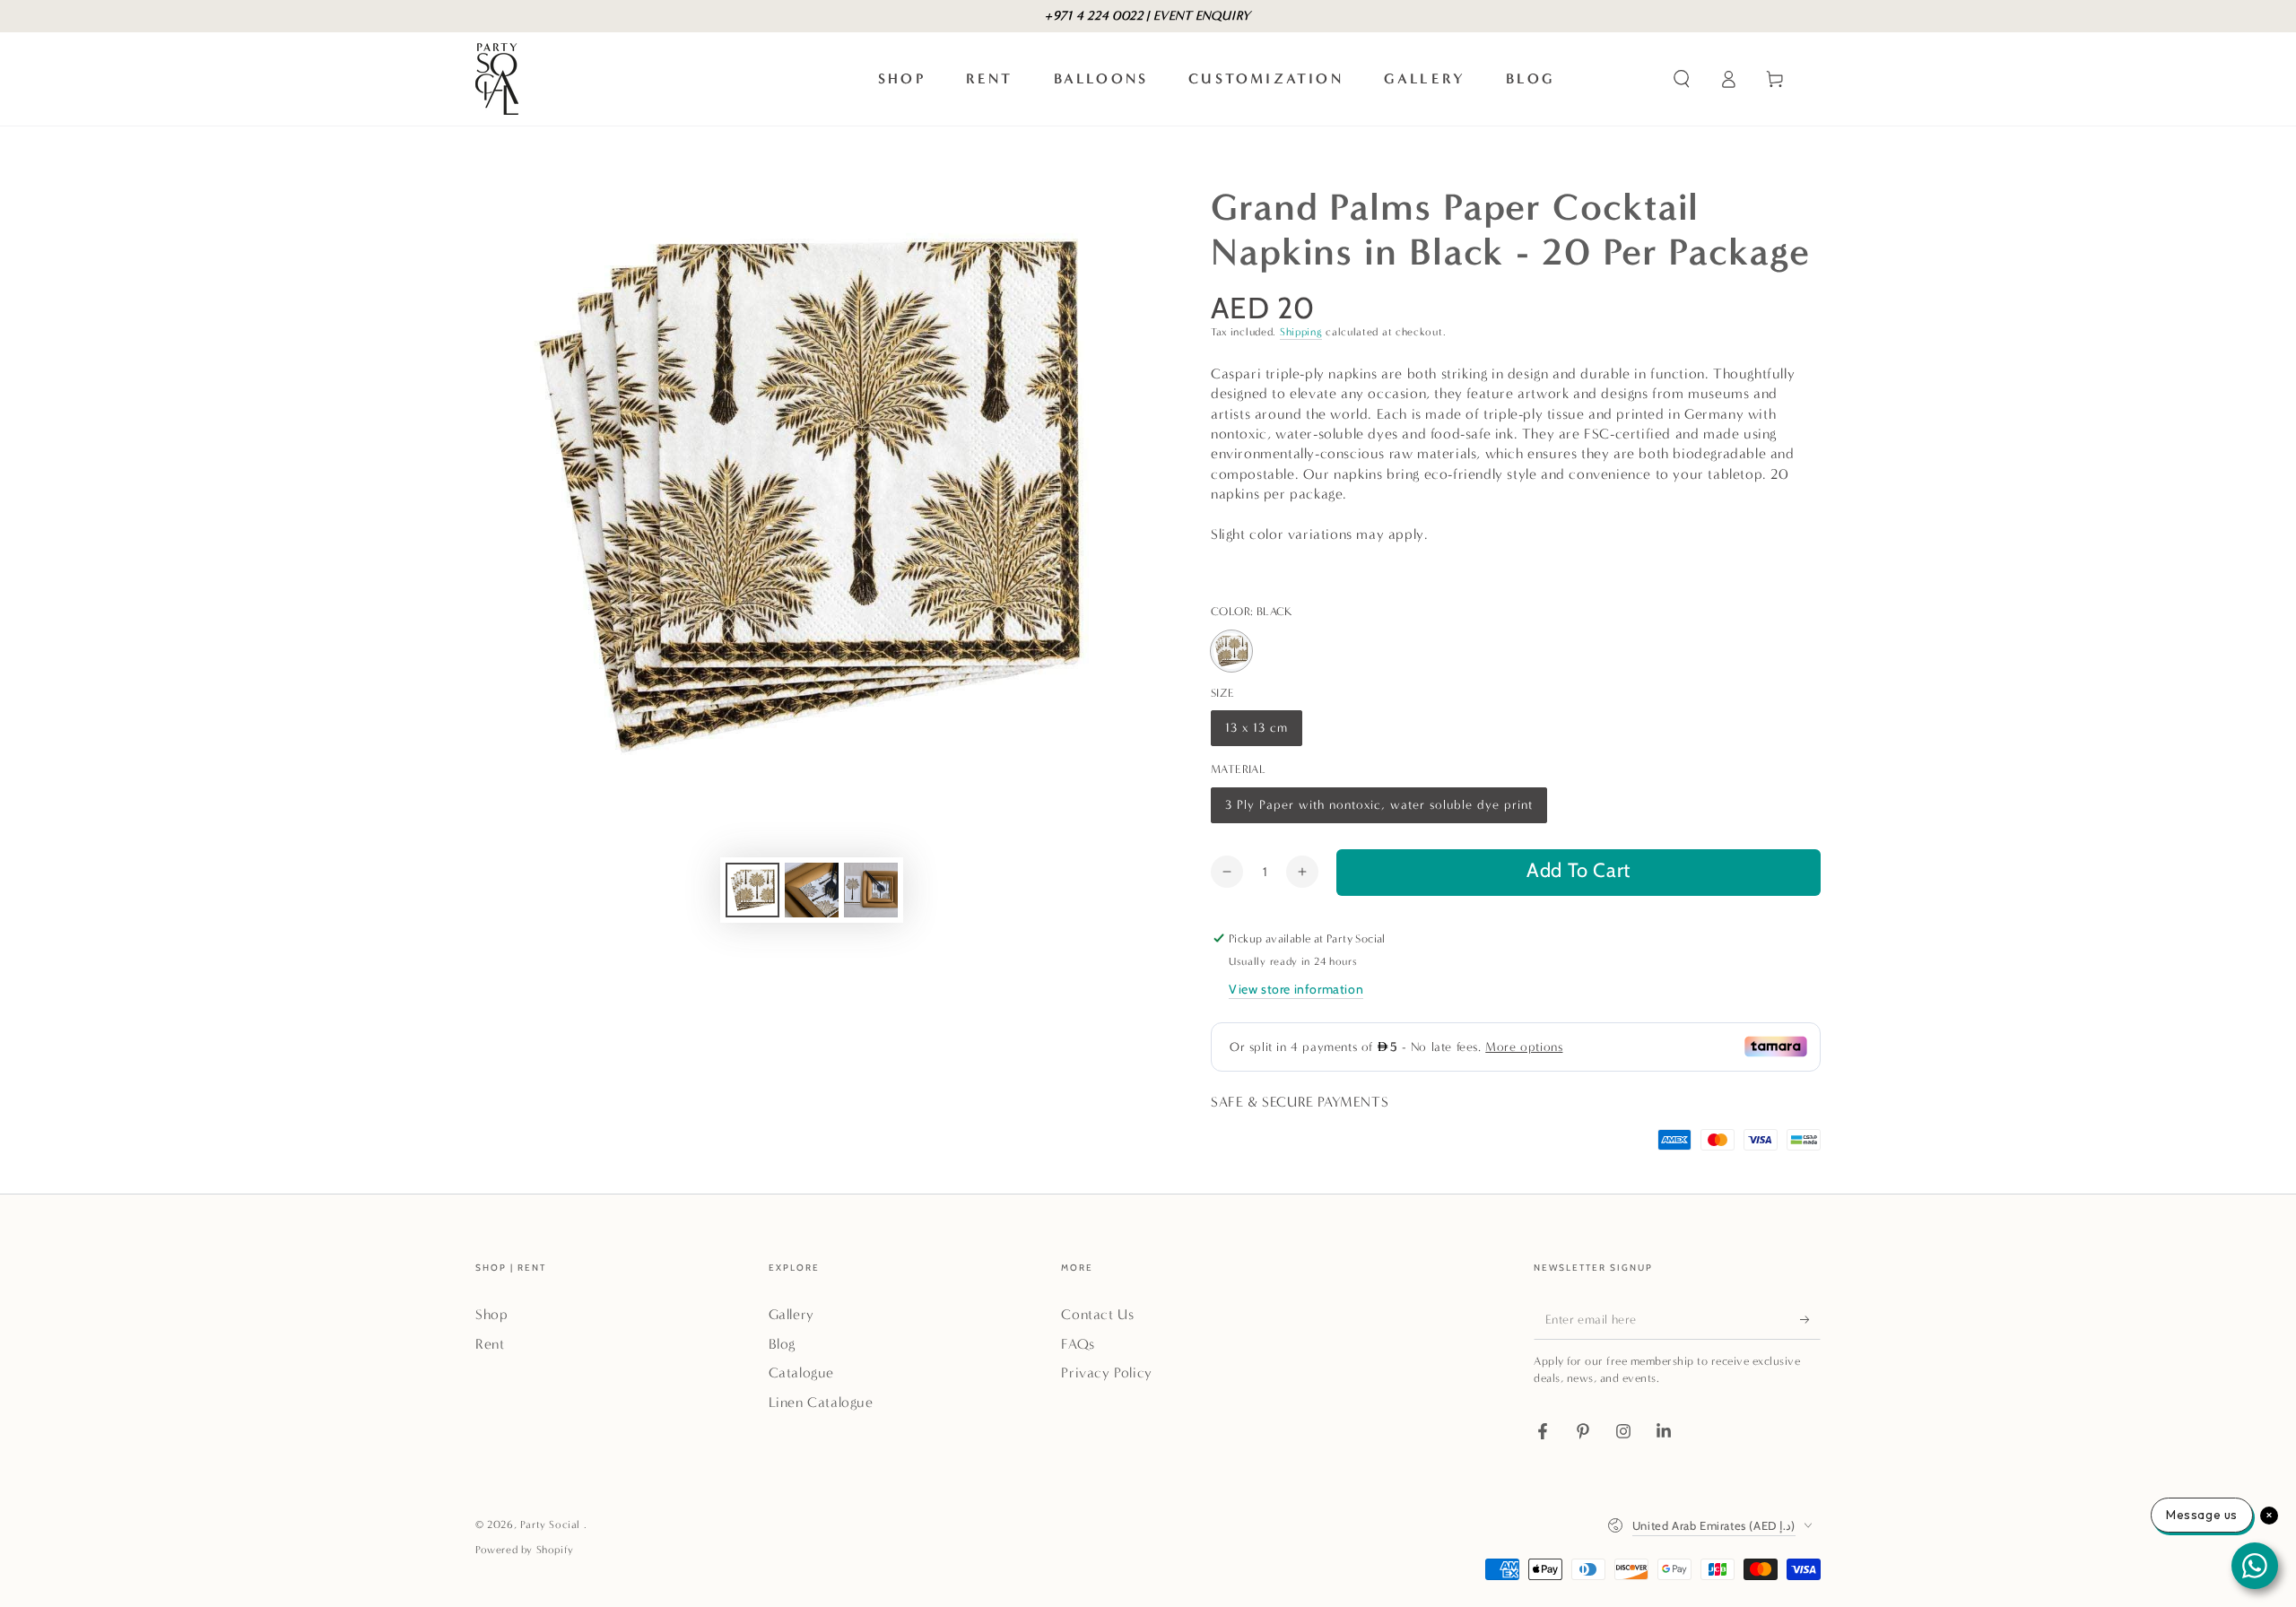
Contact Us (1097, 1314)
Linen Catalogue (821, 1402)
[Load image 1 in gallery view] (752, 890)
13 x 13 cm (1259, 733)
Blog (782, 1344)
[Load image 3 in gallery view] (871, 890)
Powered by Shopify (525, 1550)
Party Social (552, 1524)
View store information (1296, 989)
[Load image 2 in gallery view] (812, 890)
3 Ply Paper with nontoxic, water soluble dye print (1378, 810)
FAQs (1078, 1344)
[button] (1682, 79)
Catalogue (801, 1372)
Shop (491, 1314)
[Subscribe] (1810, 1319)
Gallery (791, 1314)
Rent (490, 1344)
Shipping (1301, 332)
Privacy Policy (1106, 1372)
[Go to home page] (497, 79)
